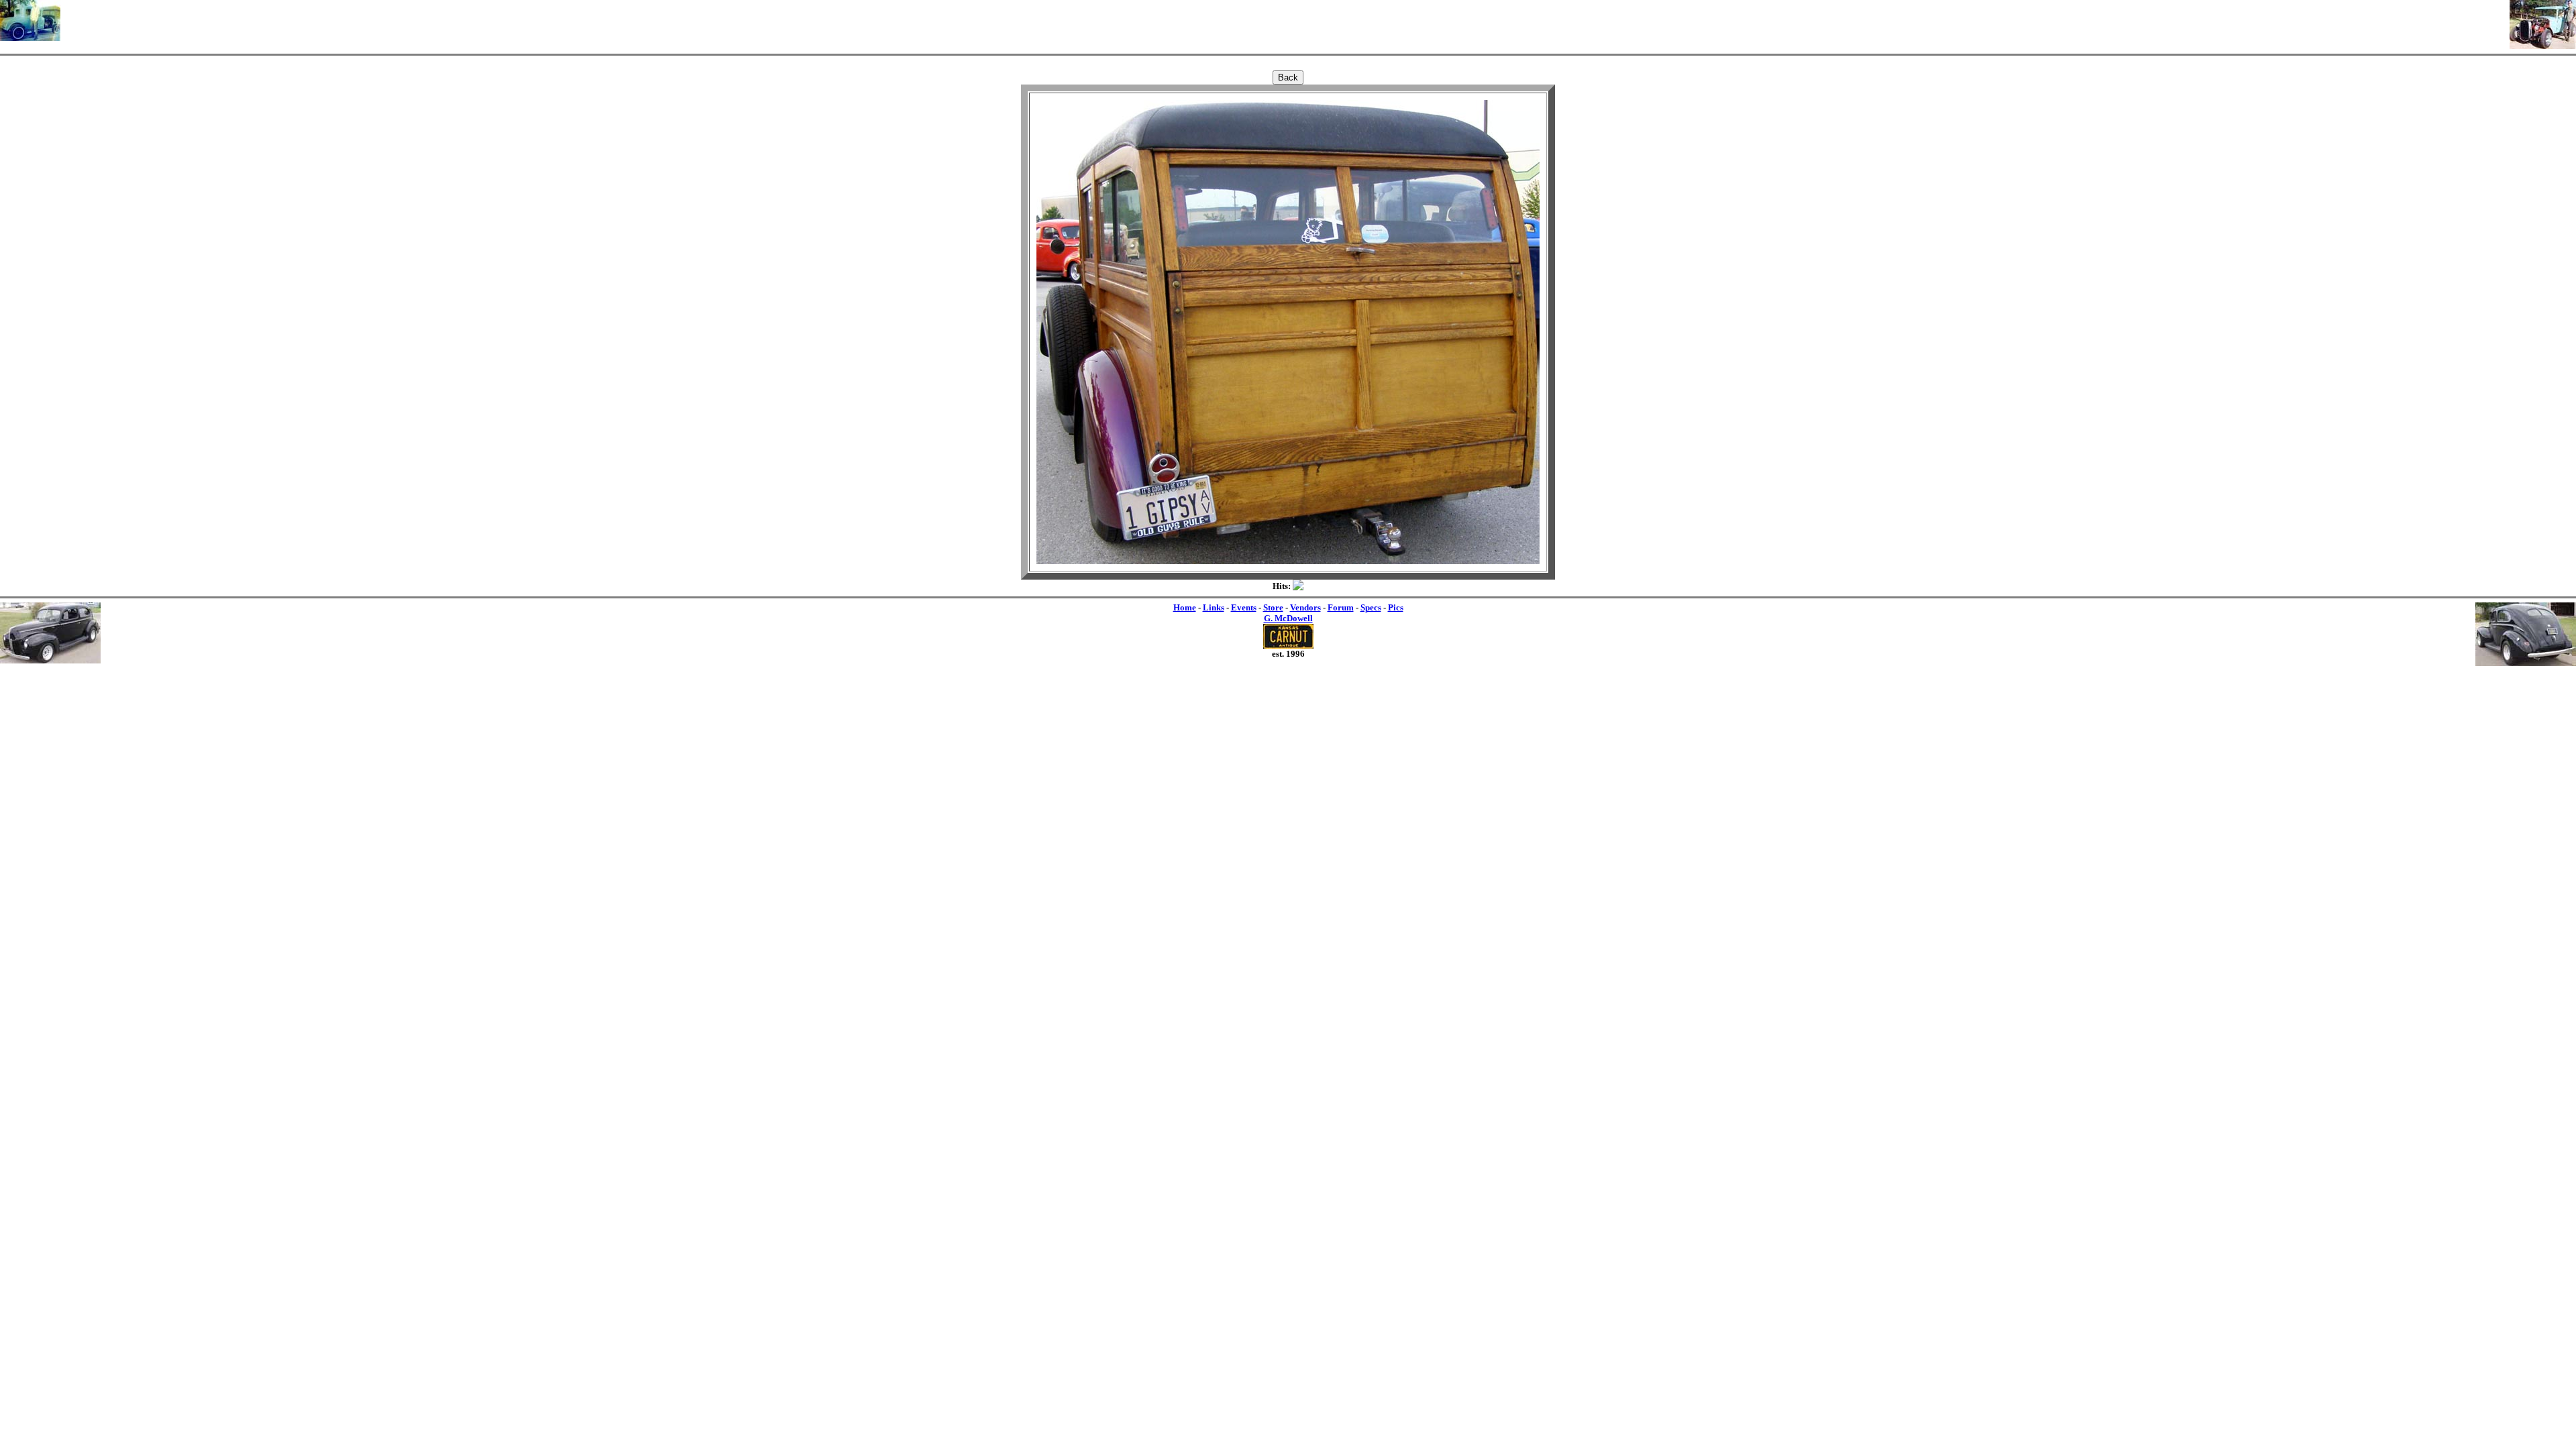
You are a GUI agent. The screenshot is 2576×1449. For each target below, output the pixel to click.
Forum (1341, 607)
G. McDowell (1288, 618)
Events (1244, 607)
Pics (1396, 607)
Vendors (1305, 607)
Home (1185, 607)
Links (1214, 607)
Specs (1371, 607)
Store (1273, 607)
